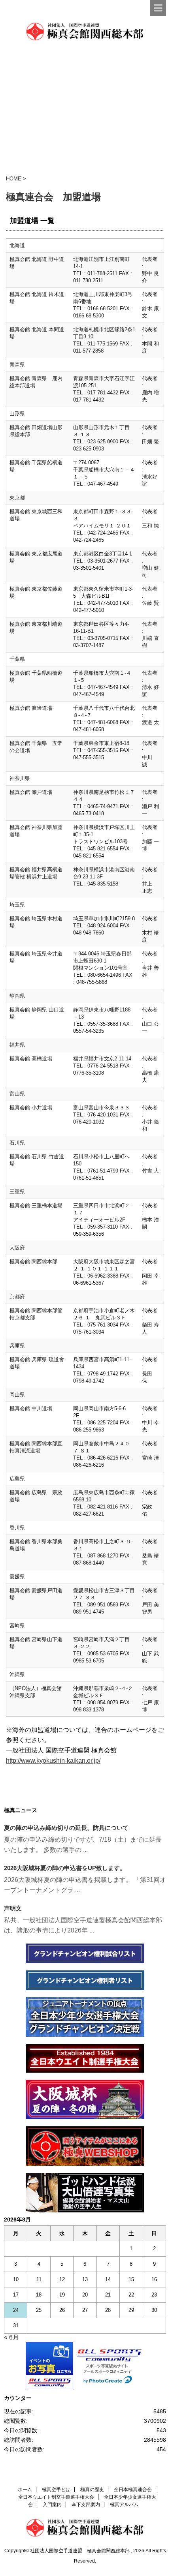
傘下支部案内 (86, 2505)
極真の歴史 (92, 2490)
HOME (14, 179)
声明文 (13, 1908)
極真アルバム (124, 2505)
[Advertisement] (85, 109)
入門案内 (52, 2505)
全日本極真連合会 (133, 2490)
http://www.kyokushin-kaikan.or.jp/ (53, 1761)
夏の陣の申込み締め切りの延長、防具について (66, 1828)
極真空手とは (56, 2490)
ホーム (25, 2490)
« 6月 (11, 2337)
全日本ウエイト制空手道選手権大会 (56, 2497)
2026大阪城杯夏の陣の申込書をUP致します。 (65, 1868)
